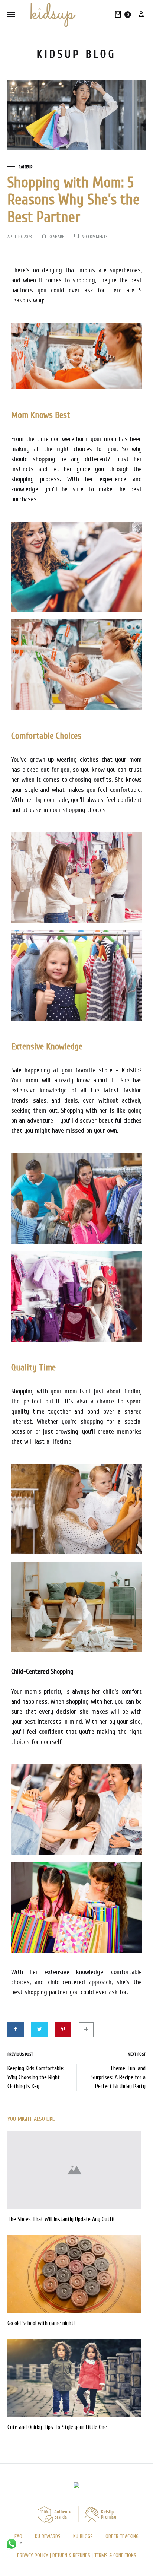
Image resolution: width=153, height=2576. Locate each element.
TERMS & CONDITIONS (115, 2555)
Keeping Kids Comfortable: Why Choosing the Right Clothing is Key (36, 2077)
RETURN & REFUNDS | (73, 2555)
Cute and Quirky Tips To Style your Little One (57, 2427)
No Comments (95, 237)
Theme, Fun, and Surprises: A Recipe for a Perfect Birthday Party (118, 2077)
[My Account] (141, 15)
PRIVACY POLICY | (35, 2555)
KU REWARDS (48, 2536)
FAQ (18, 2536)
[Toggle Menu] (11, 15)
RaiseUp (25, 167)
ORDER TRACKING (122, 2536)
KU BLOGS (83, 2536)
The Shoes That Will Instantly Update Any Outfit (61, 2219)
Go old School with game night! (41, 2323)
